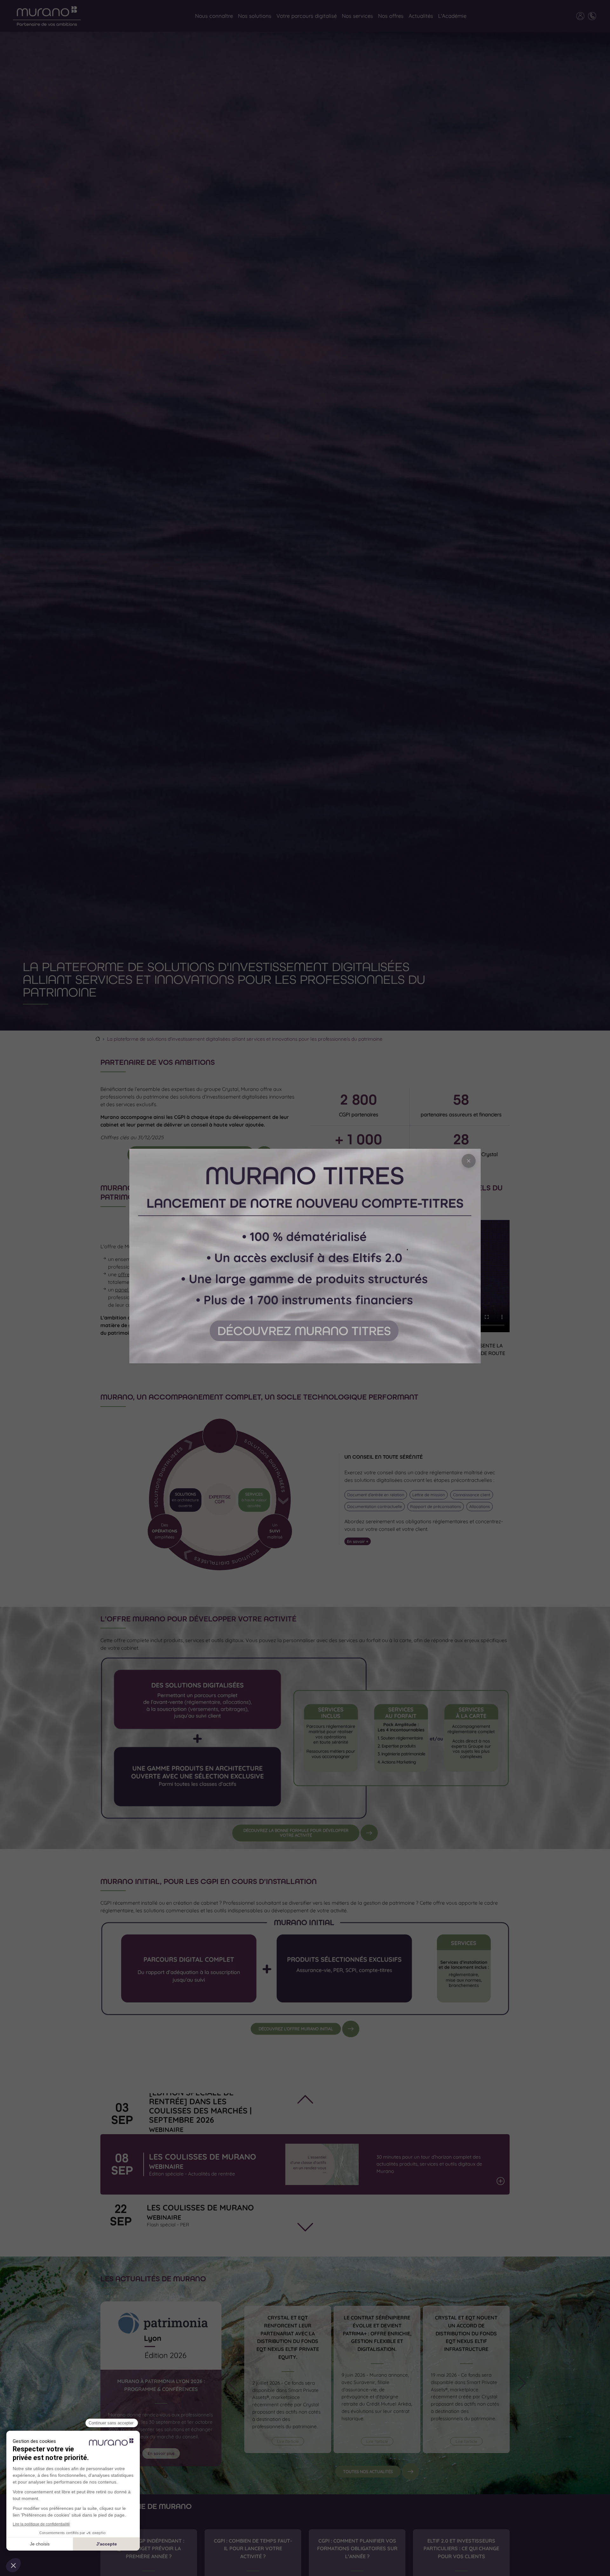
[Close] (469, 1161)
